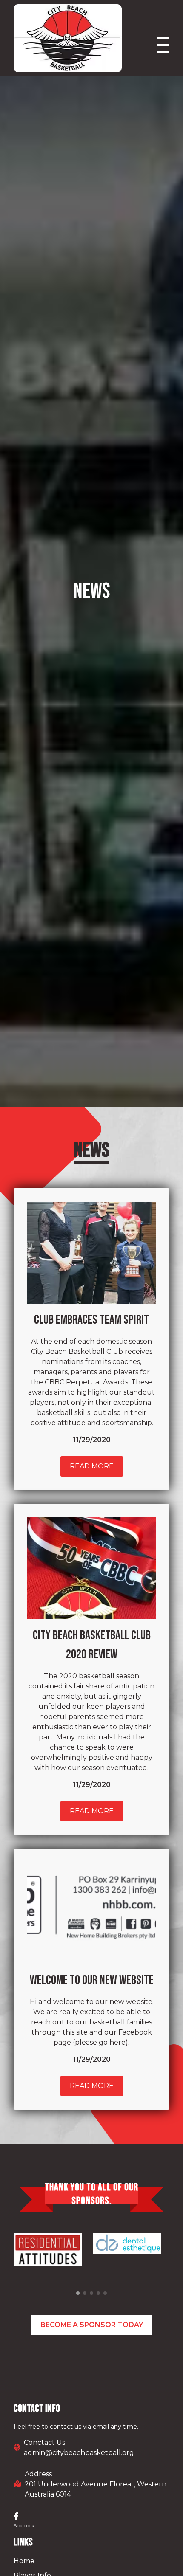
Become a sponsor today (92, 2325)
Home (24, 2561)
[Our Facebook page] (16, 2517)
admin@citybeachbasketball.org (79, 2453)
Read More (92, 1466)
